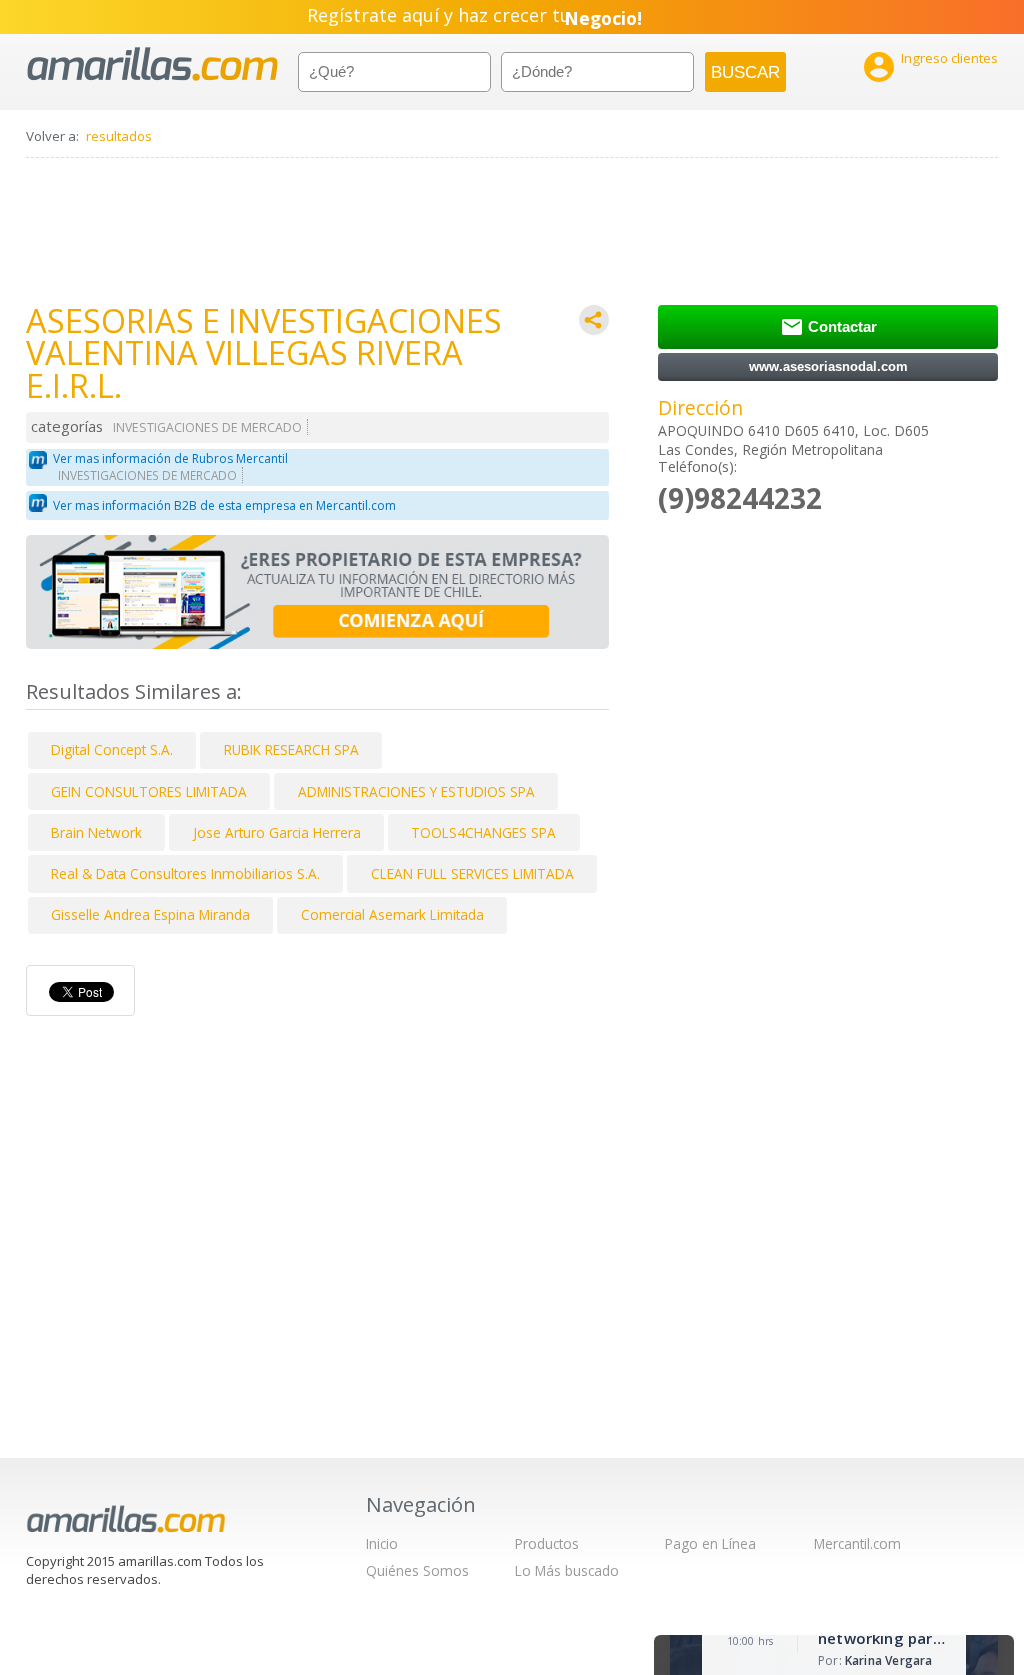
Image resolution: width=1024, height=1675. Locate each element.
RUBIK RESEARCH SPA (291, 749)
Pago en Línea (710, 1543)
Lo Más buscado (567, 1570)
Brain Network (96, 832)
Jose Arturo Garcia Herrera (277, 832)
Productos (547, 1543)
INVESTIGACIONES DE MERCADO (207, 427)
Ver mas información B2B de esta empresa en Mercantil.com (224, 505)
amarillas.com (152, 64)
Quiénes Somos (417, 1570)
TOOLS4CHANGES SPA (483, 832)
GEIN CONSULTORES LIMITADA (149, 791)
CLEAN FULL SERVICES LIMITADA (472, 873)
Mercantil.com (857, 1543)
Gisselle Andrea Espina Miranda (150, 914)
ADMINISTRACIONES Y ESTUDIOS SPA (416, 791)
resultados (119, 136)
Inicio (382, 1543)
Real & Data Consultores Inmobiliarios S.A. (185, 873)
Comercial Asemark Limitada (392, 914)
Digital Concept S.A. (112, 749)
